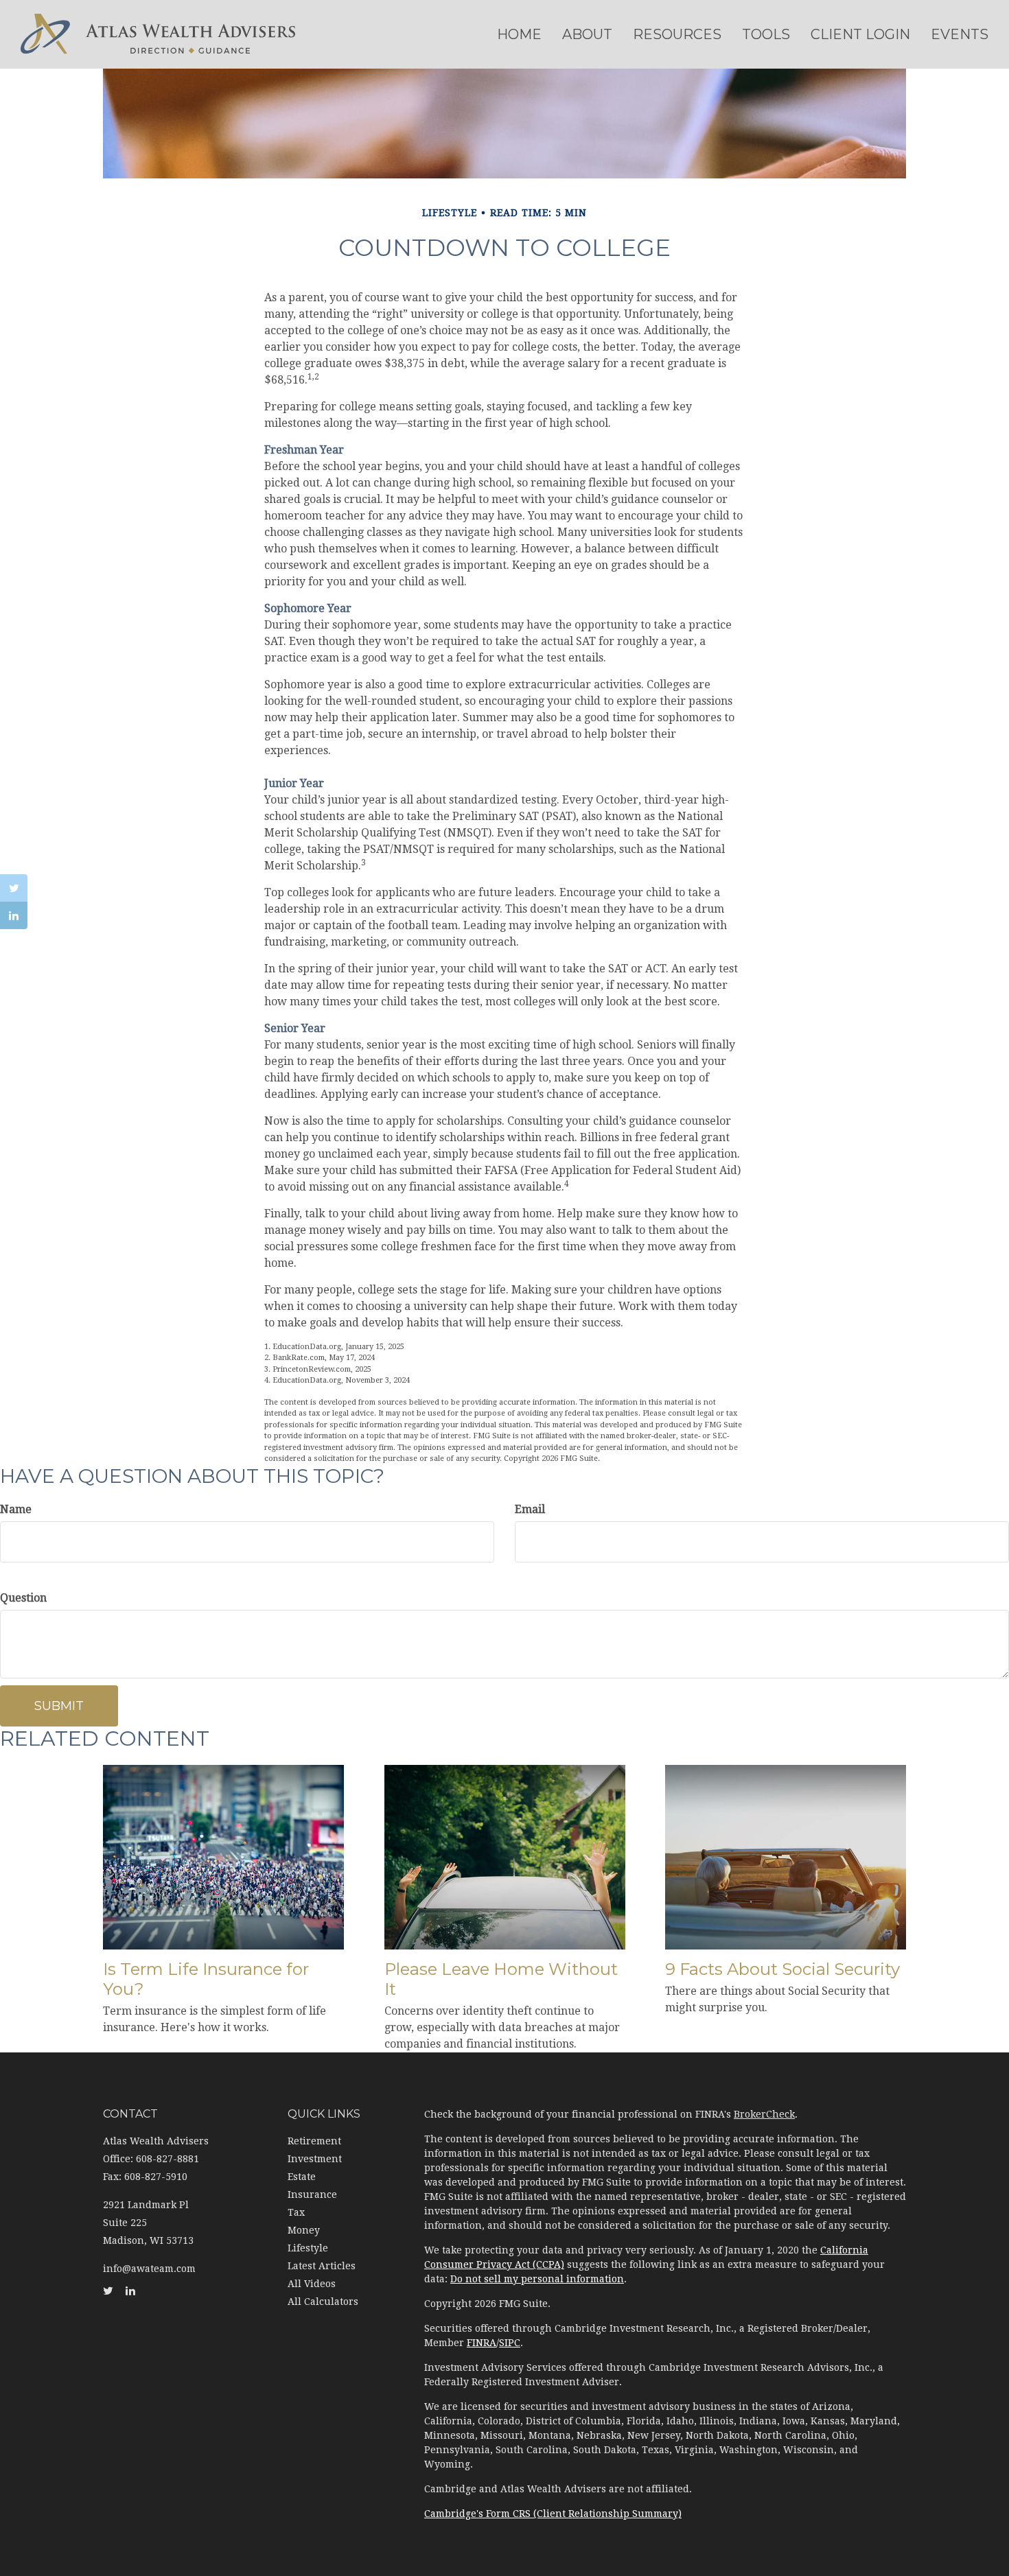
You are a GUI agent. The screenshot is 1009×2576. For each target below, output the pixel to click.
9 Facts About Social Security (782, 1969)
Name (16, 1509)
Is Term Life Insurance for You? (206, 1979)
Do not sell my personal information (537, 2279)
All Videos (312, 2284)
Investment (315, 2159)
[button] (587, 34)
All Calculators (323, 2302)
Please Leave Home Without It (501, 1979)
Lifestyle (308, 2248)
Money (304, 2230)
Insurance (312, 2194)
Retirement (314, 2141)
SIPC (510, 2343)
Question (23, 1598)
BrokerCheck (764, 2114)
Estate (302, 2177)
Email (530, 1509)
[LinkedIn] (14, 915)
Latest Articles (322, 2266)
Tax (296, 2212)
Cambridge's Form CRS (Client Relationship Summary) (553, 2514)
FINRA (482, 2343)
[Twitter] (14, 888)
